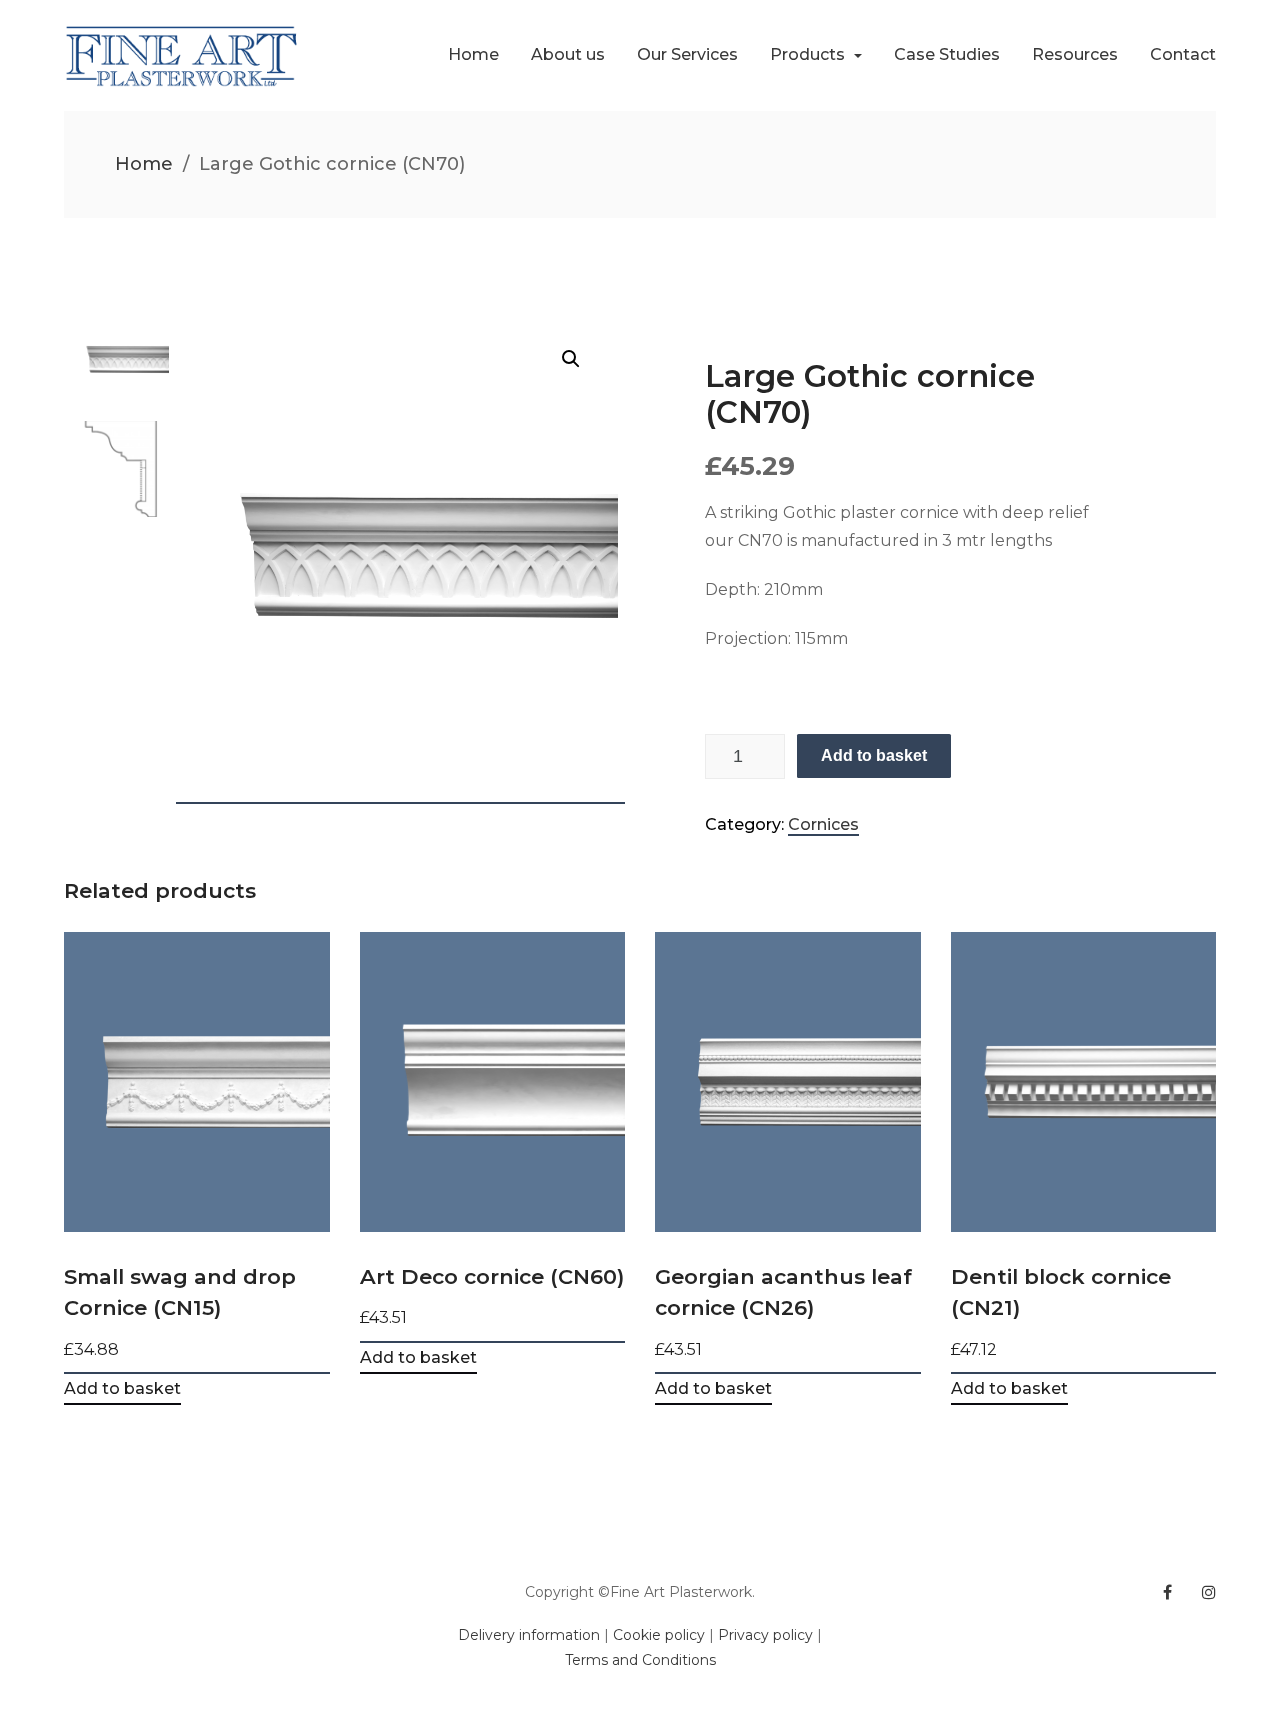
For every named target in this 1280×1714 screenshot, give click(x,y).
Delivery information (529, 1635)
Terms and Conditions (640, 1660)
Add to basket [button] (122, 1389)
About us (568, 54)
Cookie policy (659, 1635)
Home (473, 54)
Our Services (687, 54)
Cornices (823, 824)
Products (809, 54)
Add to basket (874, 755)
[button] (571, 359)
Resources (1075, 54)
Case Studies (947, 54)
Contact (1183, 54)
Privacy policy (765, 1635)
